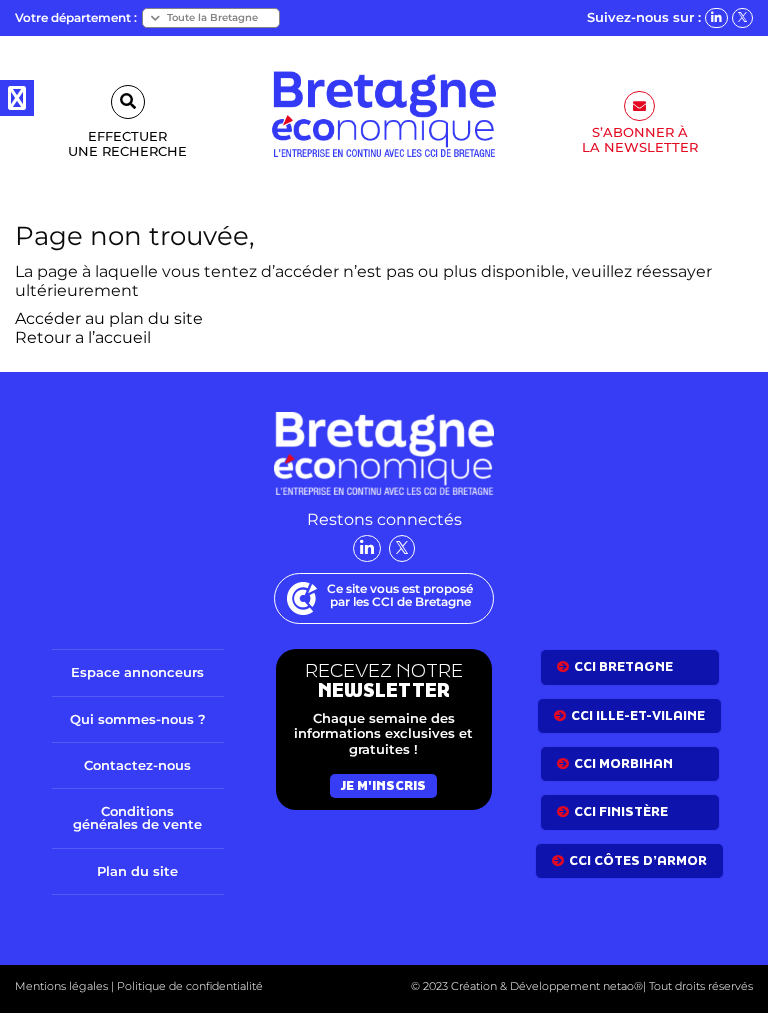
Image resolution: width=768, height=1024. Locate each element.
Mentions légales (61, 986)
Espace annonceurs (137, 672)
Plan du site (137, 871)
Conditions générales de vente (137, 817)
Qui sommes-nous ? (138, 719)
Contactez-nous (137, 765)
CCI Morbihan (623, 763)
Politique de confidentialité (188, 986)
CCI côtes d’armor (638, 860)
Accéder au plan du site (109, 318)
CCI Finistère (621, 811)
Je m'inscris (383, 785)
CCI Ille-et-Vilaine (638, 715)
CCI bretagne (623, 666)
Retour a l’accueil (83, 337)
